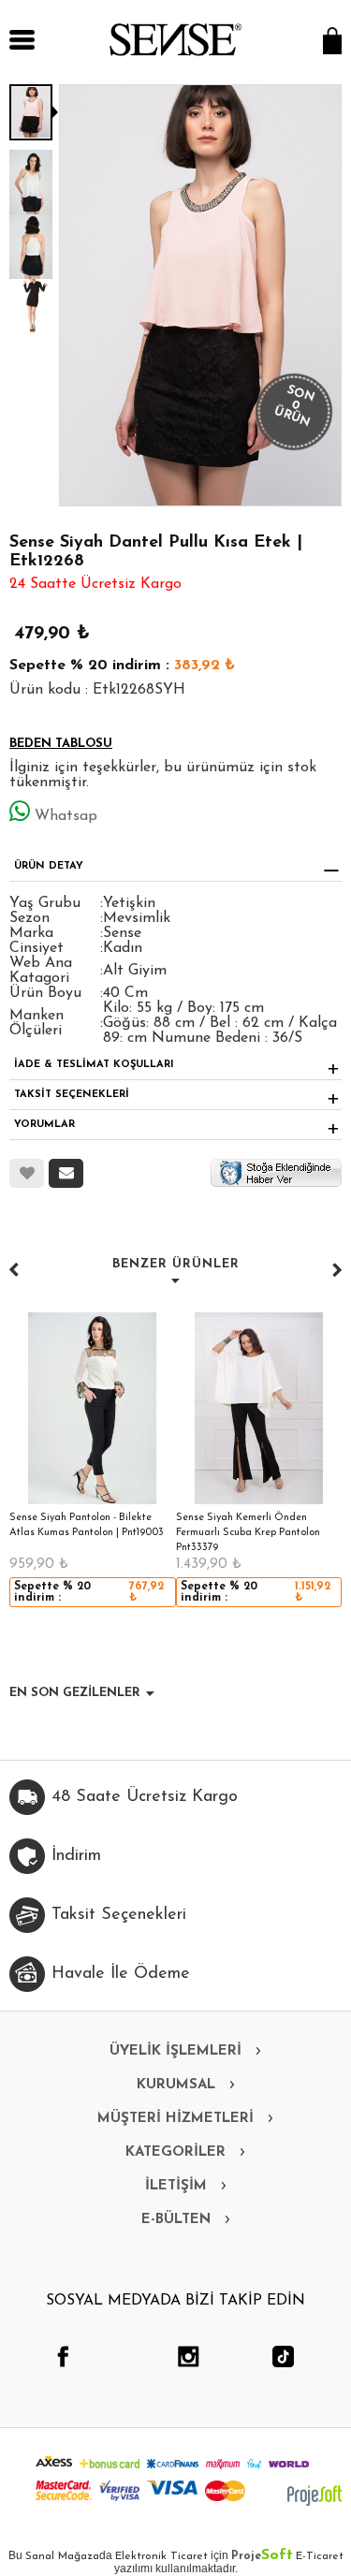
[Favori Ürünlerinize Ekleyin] (27, 1173)
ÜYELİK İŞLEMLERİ (175, 2051)
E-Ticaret (320, 2556)
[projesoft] (314, 2495)
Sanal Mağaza (62, 2556)
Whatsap (66, 816)
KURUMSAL (176, 2085)
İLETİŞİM (176, 2186)
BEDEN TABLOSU (61, 744)
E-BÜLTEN (176, 2220)
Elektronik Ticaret (161, 2556)
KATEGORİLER (175, 2152)
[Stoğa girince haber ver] (276, 1172)
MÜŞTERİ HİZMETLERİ (175, 2119)
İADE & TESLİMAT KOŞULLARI (94, 1065)
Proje (262, 2556)
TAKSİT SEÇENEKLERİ (72, 1095)
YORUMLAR (44, 1125)
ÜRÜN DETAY (49, 866)
